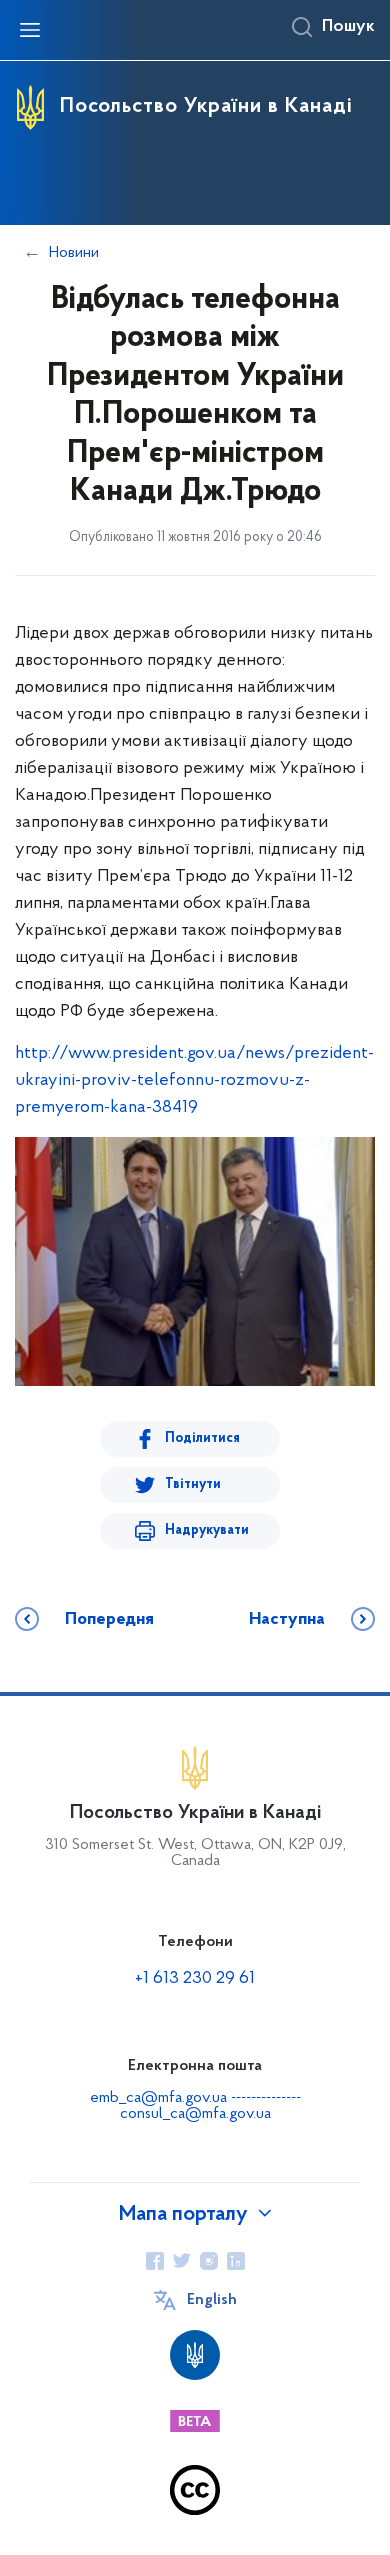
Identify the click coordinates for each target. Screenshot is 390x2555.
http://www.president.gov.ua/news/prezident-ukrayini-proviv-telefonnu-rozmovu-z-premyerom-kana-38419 (194, 1081)
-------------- (266, 2098)
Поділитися (202, 1438)
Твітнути (193, 1484)
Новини (74, 253)
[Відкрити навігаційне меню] (30, 30)
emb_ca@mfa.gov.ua (158, 2098)
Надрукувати (207, 1530)
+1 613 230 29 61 (195, 1979)
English (212, 2300)
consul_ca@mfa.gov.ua (195, 2114)
